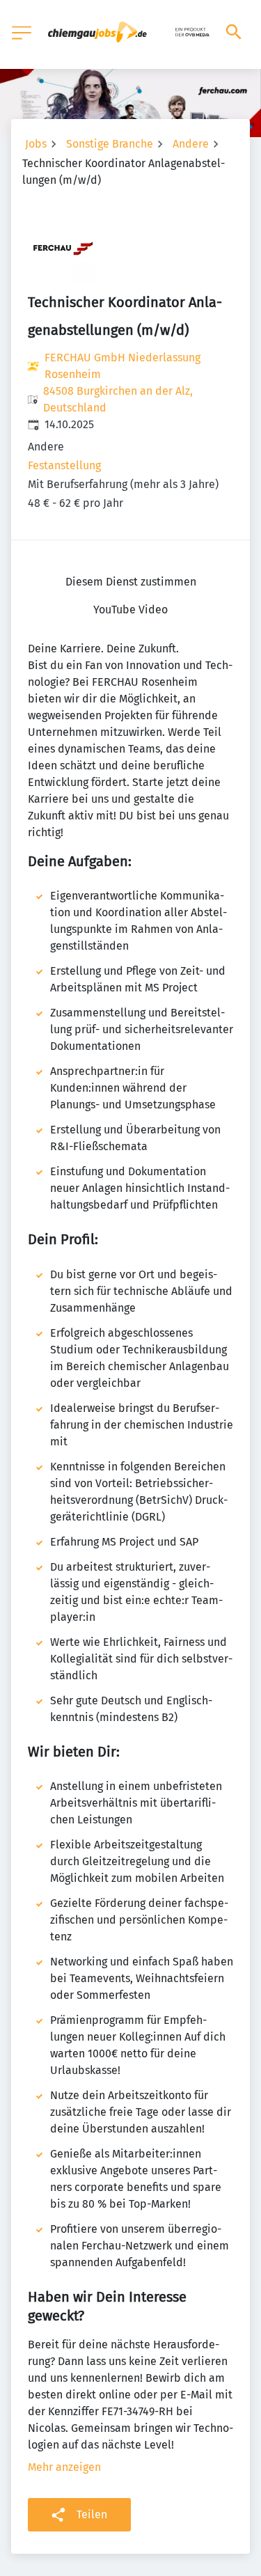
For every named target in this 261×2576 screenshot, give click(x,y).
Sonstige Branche (110, 144)
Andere (191, 144)
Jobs (36, 144)
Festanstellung (64, 465)
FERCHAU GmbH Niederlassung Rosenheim (122, 366)
